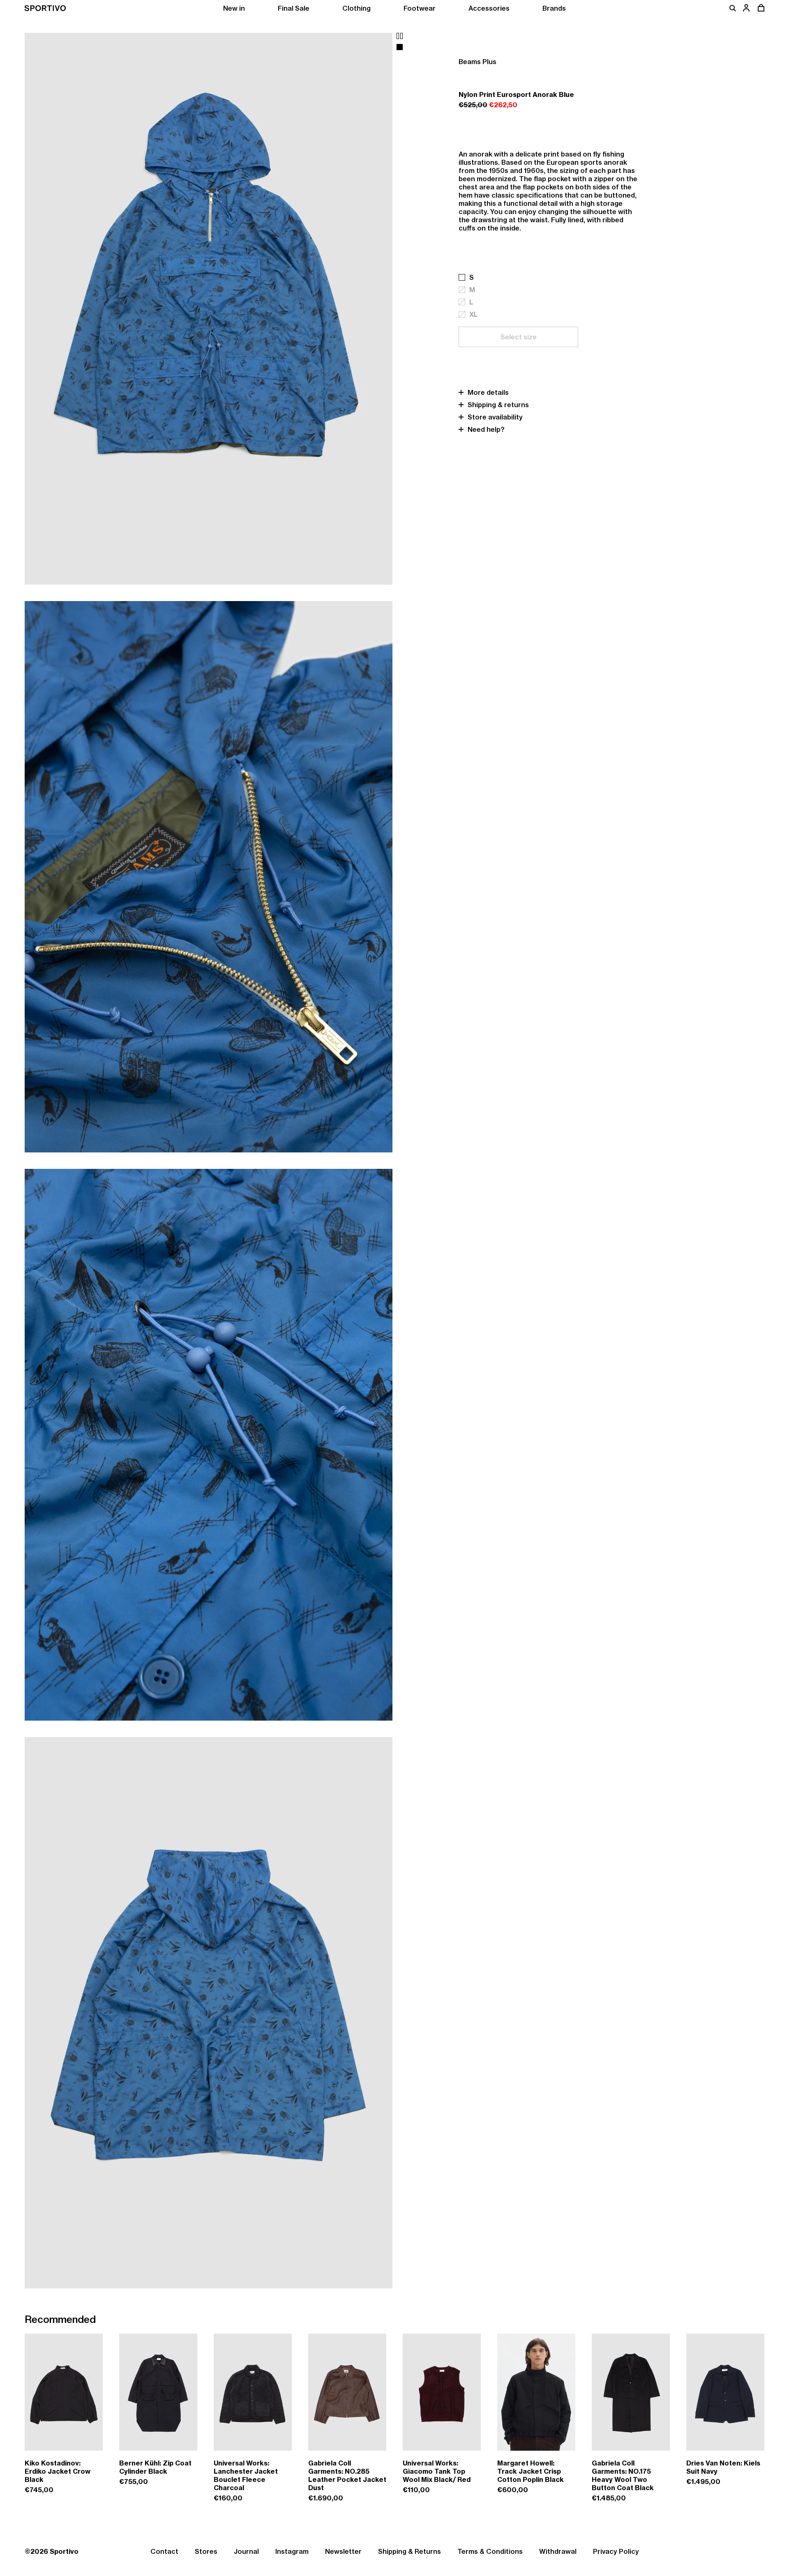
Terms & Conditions (490, 2551)
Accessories (489, 8)
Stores (206, 2551)
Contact (164, 2551)
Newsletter (343, 2551)
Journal (246, 2551)
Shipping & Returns (409, 2551)
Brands (554, 8)
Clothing (356, 8)
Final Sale (294, 8)
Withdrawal (558, 2551)
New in (234, 8)
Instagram (292, 2551)
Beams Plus (478, 62)
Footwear (420, 8)
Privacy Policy (616, 2551)
